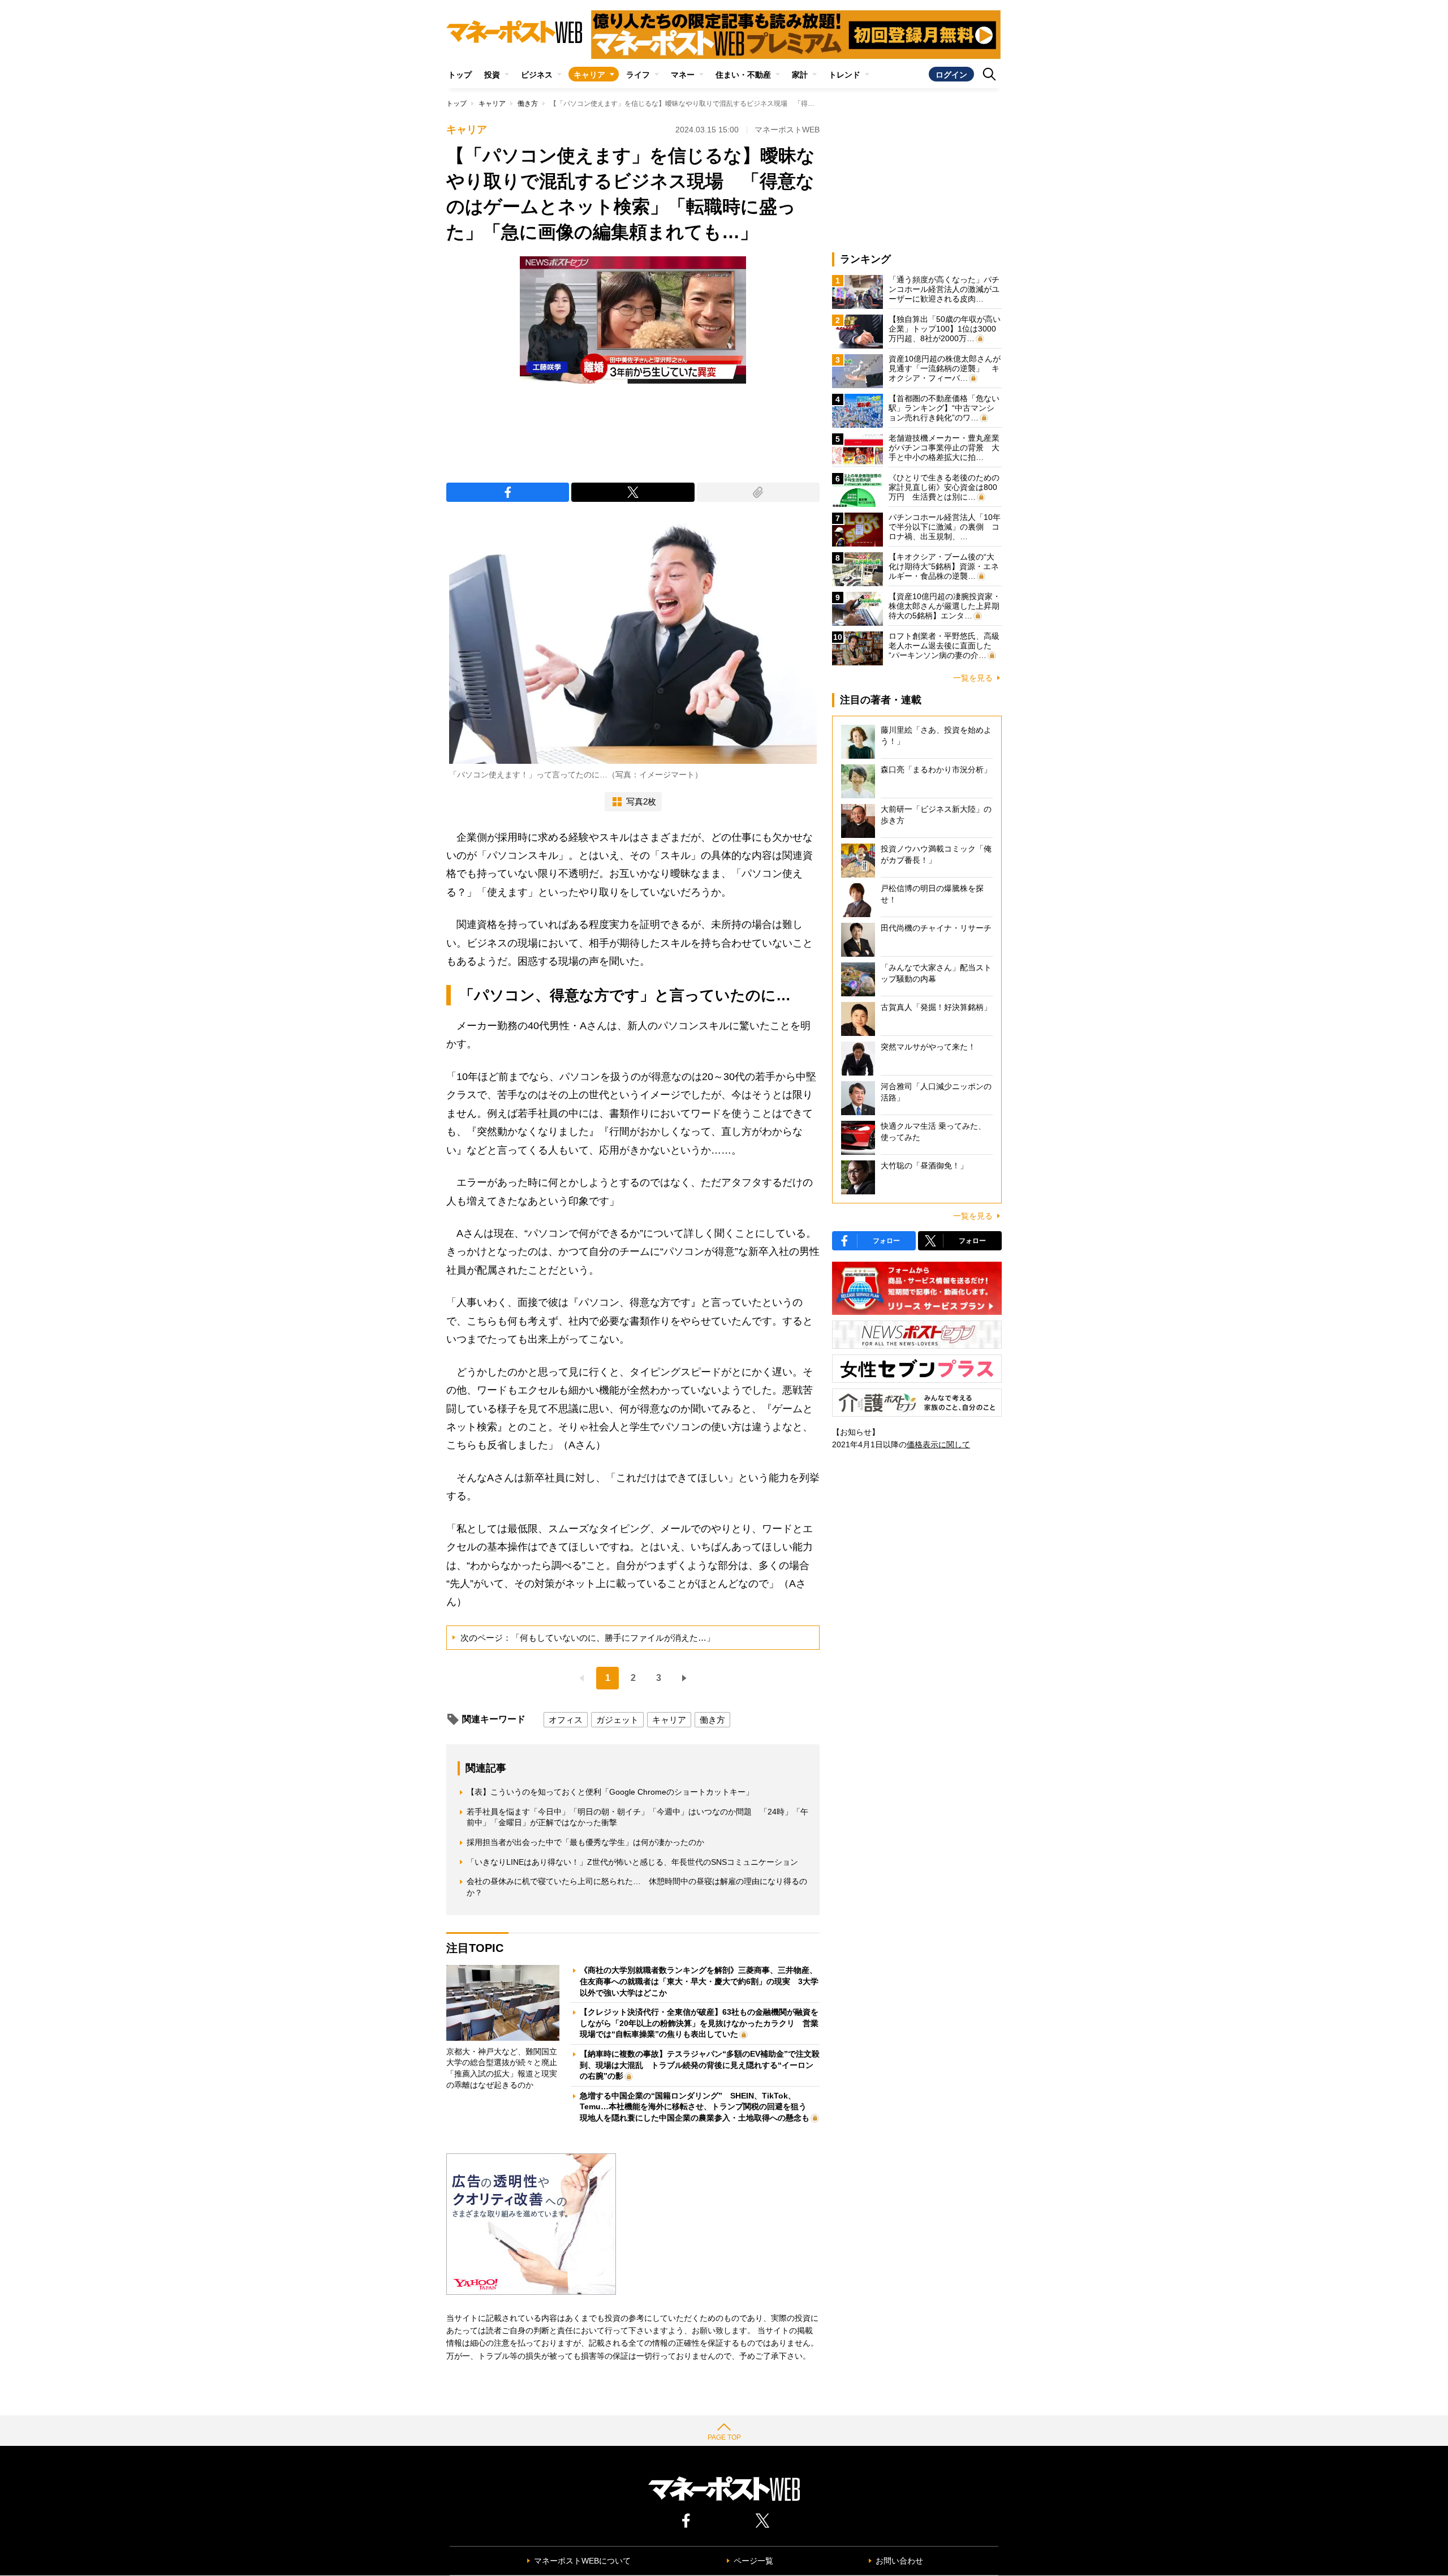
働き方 (528, 104)
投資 (492, 75)
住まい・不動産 (743, 75)
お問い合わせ (899, 2561)
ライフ (638, 75)
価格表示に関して (938, 1444)
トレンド (844, 75)
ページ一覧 (753, 2561)
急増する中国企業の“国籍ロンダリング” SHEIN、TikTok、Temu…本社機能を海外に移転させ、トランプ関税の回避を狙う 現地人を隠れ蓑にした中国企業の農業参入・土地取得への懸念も (697, 2107)
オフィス (566, 1720)
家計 (800, 75)
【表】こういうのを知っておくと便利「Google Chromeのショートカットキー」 (610, 1792)
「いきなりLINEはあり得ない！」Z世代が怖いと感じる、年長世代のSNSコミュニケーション (632, 1862)
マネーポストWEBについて (582, 2561)
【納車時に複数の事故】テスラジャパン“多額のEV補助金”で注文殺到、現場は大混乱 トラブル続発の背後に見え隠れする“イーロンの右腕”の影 (700, 2065)
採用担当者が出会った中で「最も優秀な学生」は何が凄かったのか (585, 1842)
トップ (460, 75)
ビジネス (537, 75)
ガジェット (617, 1720)
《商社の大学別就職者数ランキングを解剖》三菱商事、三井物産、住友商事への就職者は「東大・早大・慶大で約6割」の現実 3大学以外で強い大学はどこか (699, 1981)
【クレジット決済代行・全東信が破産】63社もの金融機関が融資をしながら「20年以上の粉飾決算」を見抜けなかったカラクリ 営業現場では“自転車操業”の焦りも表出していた (699, 2023)
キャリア (589, 75)
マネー (683, 75)
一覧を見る (973, 678)
